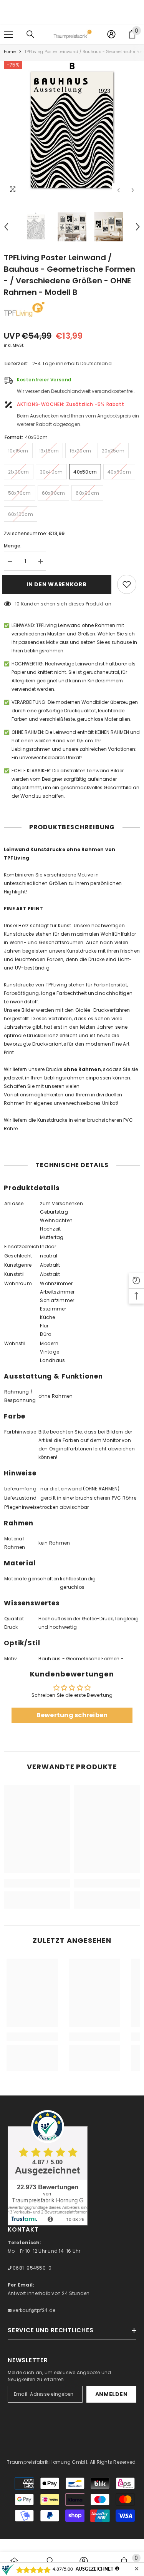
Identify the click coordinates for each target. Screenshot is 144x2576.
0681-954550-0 (31, 2268)
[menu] (8, 34)
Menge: (13, 546)
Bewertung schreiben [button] (72, 1715)
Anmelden (112, 2394)
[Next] (133, 190)
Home (10, 52)
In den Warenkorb (58, 584)
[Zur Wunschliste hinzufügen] (127, 584)
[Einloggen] (111, 34)
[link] (37, 1883)
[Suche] (30, 34)
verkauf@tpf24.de (33, 2310)
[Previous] (118, 190)
